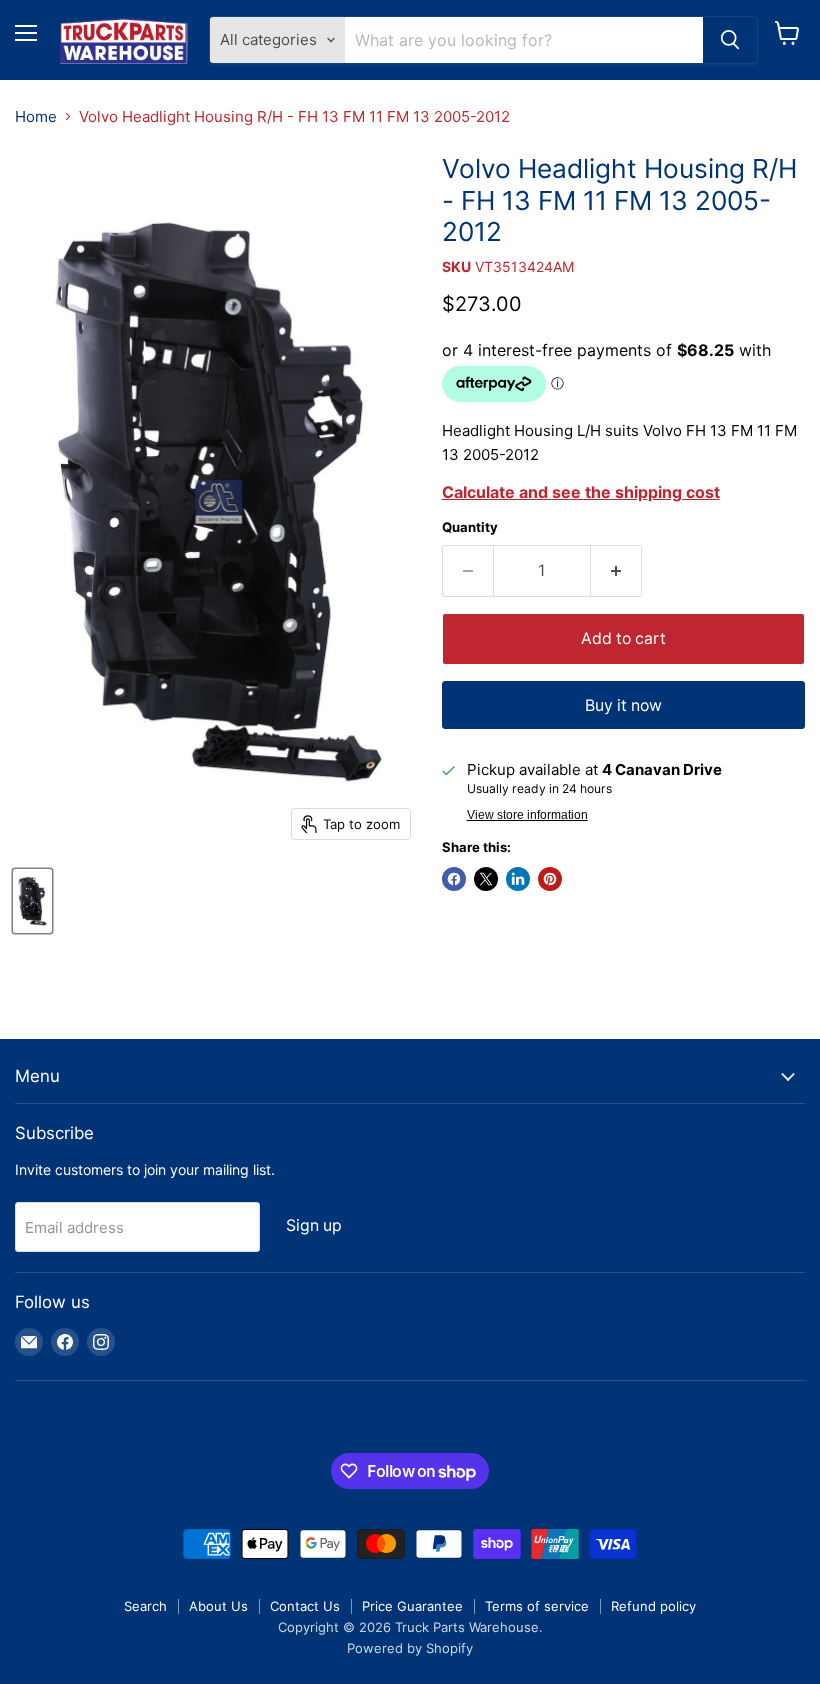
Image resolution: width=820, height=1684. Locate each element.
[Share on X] (486, 879)
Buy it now (623, 705)
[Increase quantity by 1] (616, 571)
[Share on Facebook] (454, 879)
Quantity (470, 527)
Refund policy (653, 1606)
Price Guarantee (412, 1606)
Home (36, 116)
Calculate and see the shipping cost (581, 492)
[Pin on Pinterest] (550, 879)
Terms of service (537, 1606)
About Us (218, 1606)
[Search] (730, 40)
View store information (527, 815)
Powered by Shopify (410, 1648)
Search (145, 1606)
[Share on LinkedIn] (518, 879)
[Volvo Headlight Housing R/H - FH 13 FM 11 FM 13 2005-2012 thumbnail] (32, 901)
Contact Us (305, 1606)
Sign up (314, 1225)
